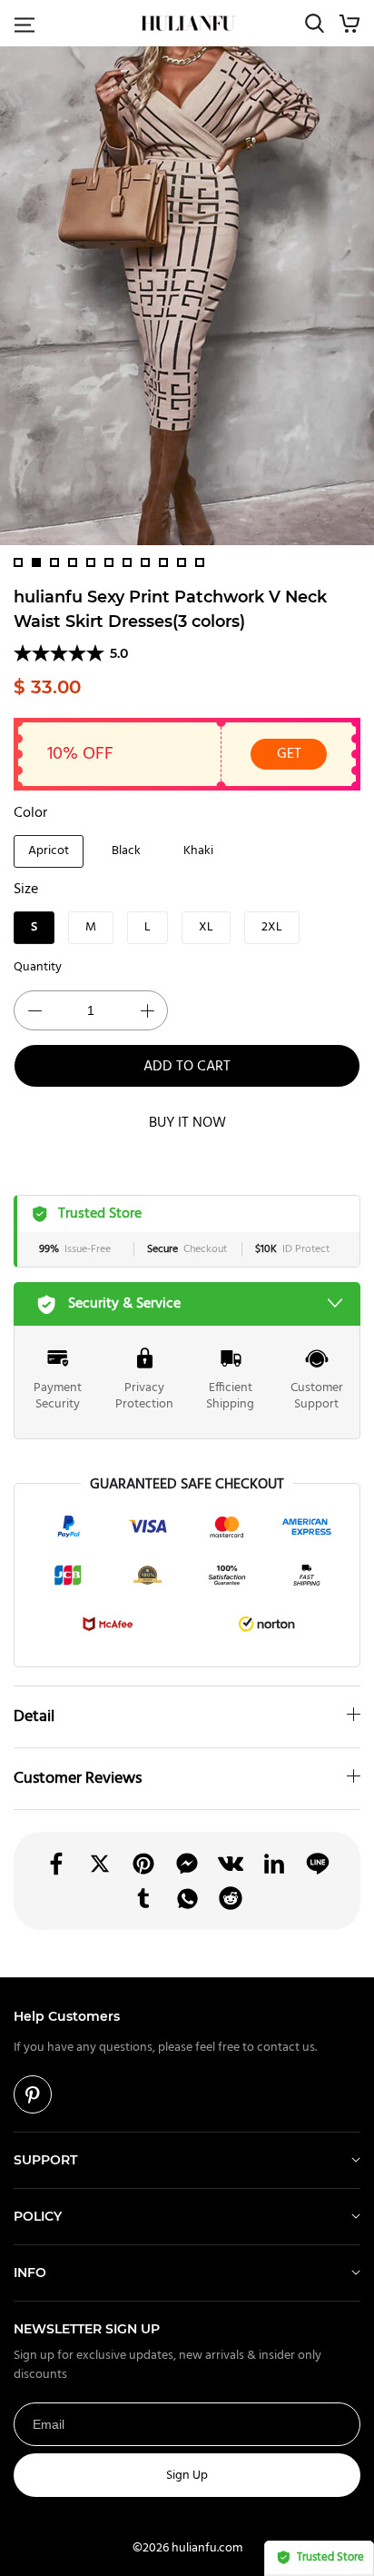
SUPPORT (45, 2160)
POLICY (38, 2216)
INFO (30, 2273)
